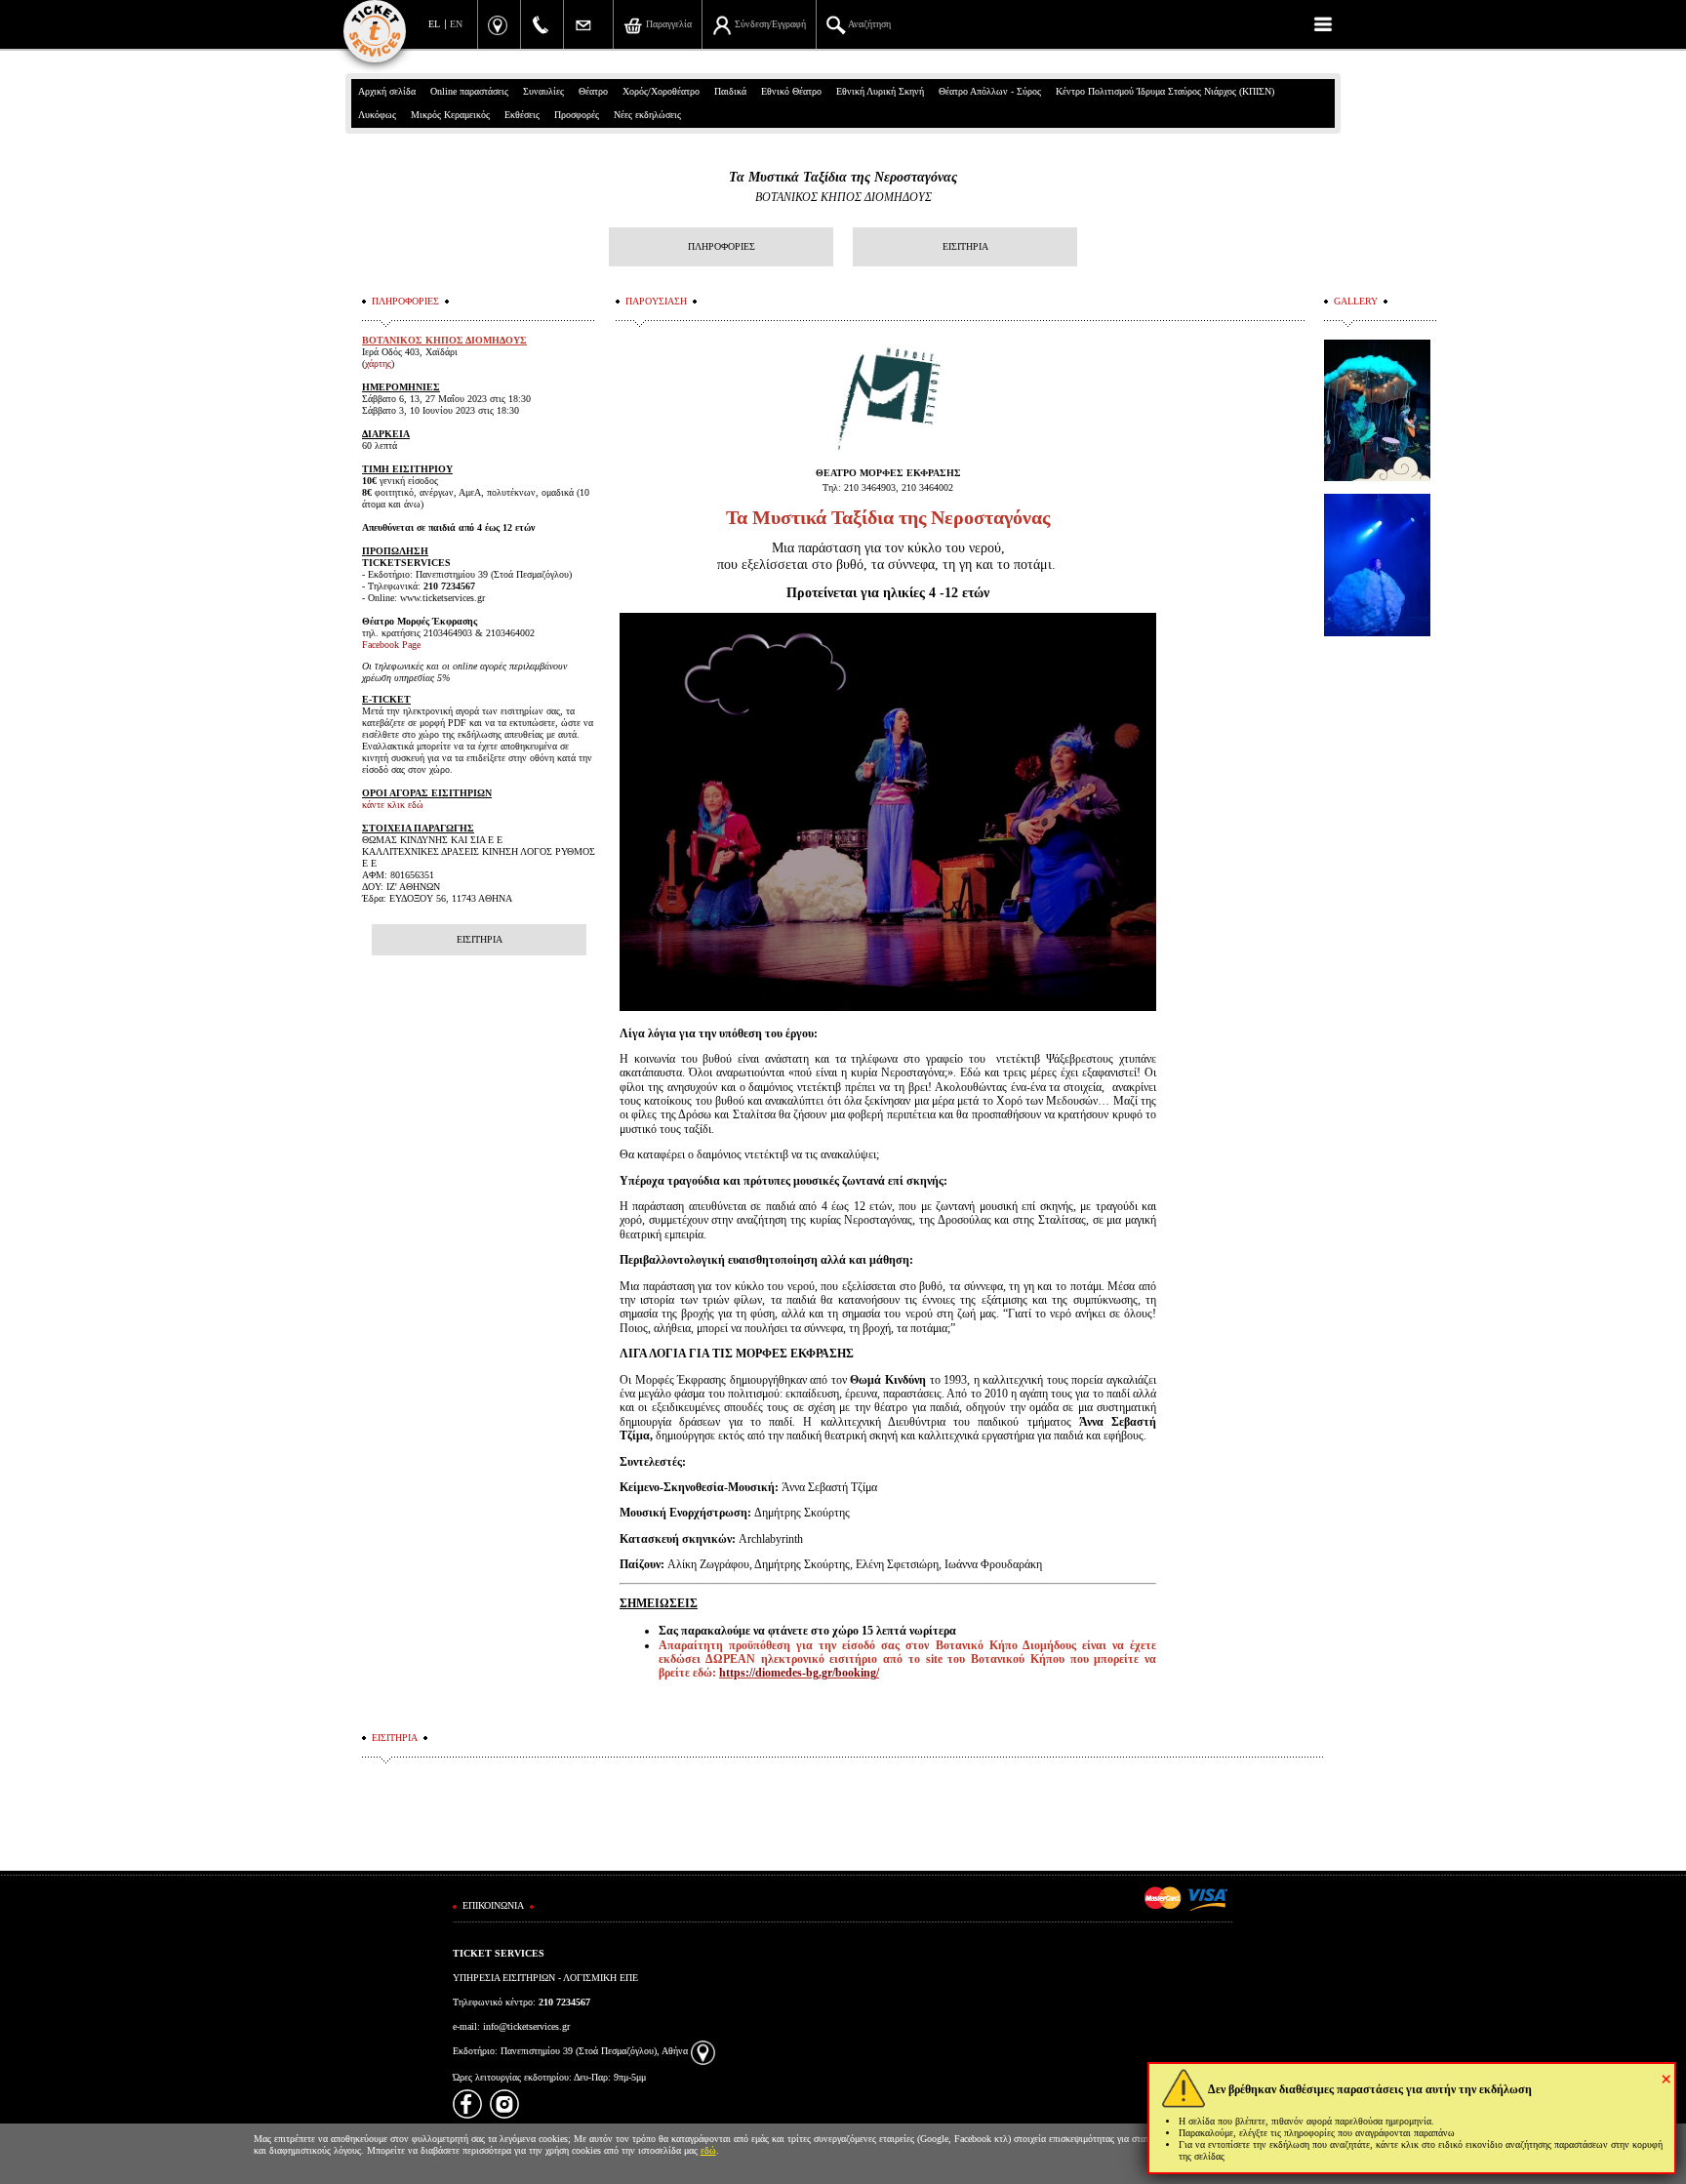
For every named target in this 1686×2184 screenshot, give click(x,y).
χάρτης (378, 364)
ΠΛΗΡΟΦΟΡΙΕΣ (722, 246)
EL (434, 24)
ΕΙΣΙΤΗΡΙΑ (965, 246)
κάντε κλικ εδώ (393, 805)
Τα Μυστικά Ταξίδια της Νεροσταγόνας (843, 177)
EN (456, 24)
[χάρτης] (703, 2051)
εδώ (708, 2150)
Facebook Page (391, 645)
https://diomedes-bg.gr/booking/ (799, 1673)
